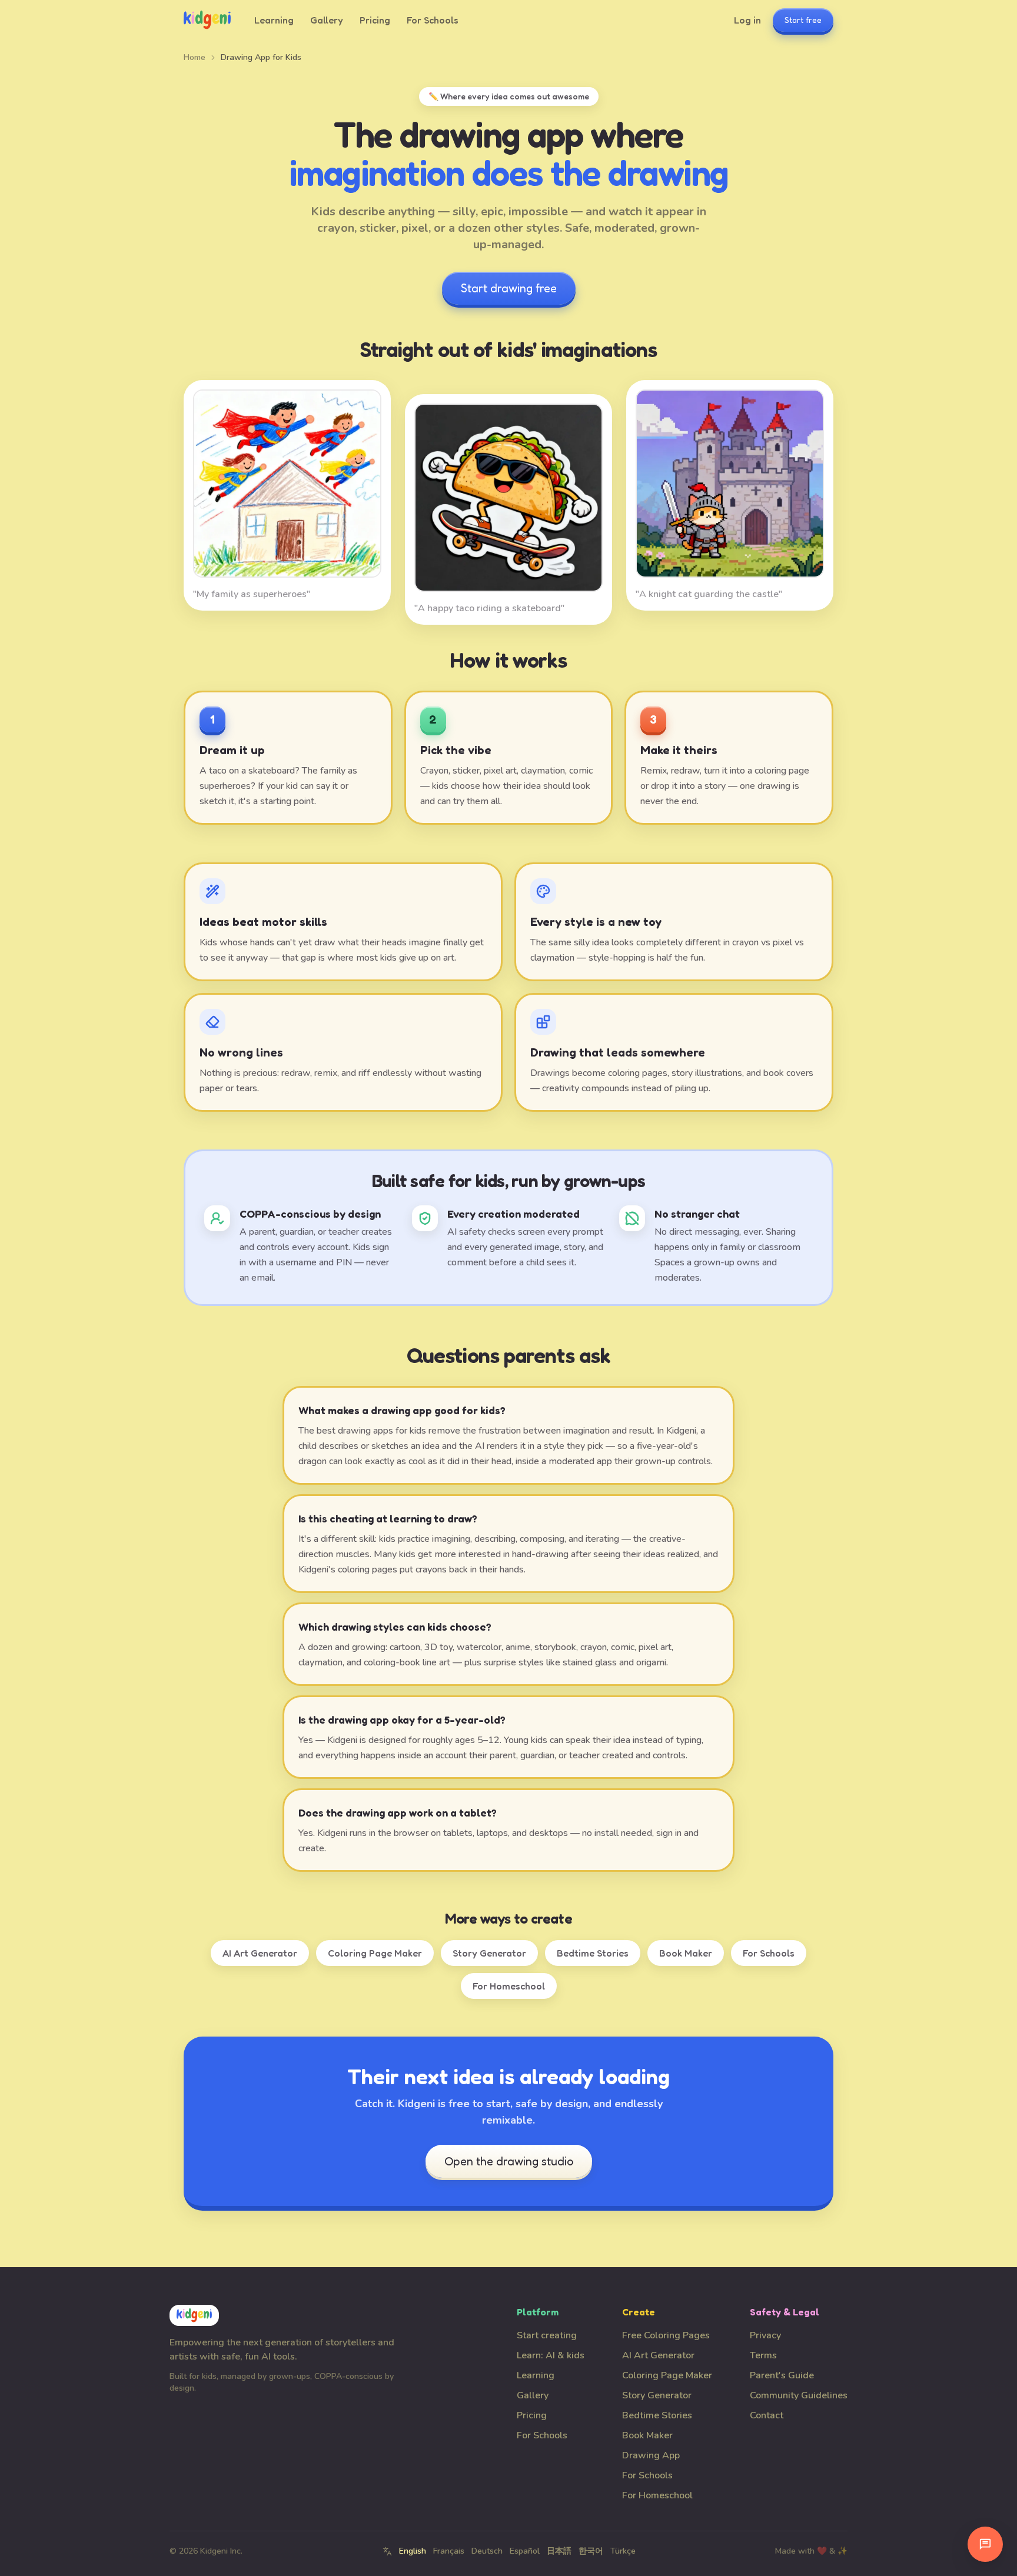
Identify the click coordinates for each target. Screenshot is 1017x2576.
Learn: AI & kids (551, 2355)
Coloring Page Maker (375, 1953)
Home (195, 57)
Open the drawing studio (509, 2161)
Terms (763, 2355)
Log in (747, 20)
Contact (767, 2415)
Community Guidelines (799, 2395)
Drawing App (651, 2455)
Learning (274, 20)
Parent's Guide (782, 2375)
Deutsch (487, 2551)
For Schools (433, 20)
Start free (803, 20)
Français (449, 2551)
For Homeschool (509, 1986)
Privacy (765, 2335)
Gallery (327, 20)
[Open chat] (985, 2544)
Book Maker (686, 1953)
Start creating (547, 2335)
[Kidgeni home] (207, 20)
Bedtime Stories (593, 1953)
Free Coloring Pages (666, 2335)
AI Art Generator (260, 1953)
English (413, 2551)
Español (525, 2551)
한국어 (591, 2551)
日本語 (559, 2551)
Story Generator (489, 1953)
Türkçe (623, 2551)
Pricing (375, 20)
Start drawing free (509, 288)
